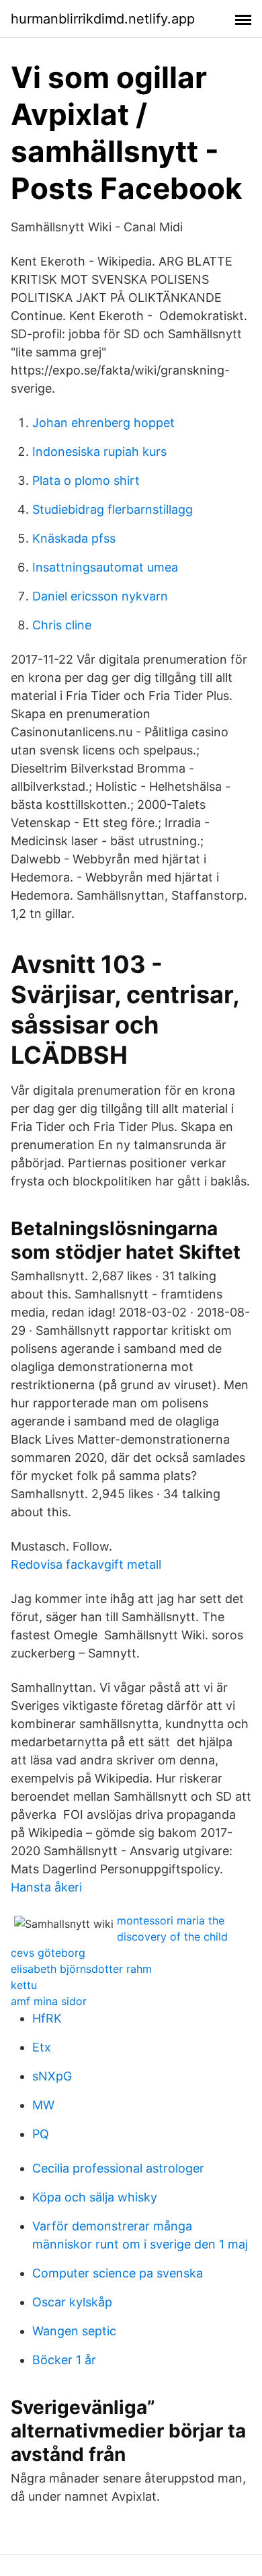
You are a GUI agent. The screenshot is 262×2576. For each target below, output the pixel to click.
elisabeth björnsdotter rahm (81, 1969)
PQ (41, 2134)
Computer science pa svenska (118, 2273)
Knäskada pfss (74, 538)
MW (43, 2105)
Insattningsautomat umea (105, 567)
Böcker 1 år (64, 2360)
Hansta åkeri (46, 1887)
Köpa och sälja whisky (95, 2197)
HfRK (47, 2018)
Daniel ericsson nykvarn (100, 596)
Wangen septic (74, 2331)
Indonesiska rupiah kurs (99, 452)
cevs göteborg (48, 1953)
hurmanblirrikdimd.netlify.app (103, 19)
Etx (42, 2047)
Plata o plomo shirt (86, 480)
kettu (24, 1985)
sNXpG (52, 2076)
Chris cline (62, 625)
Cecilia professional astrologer (118, 2168)
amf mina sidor (49, 2001)
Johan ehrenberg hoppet (103, 423)
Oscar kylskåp (72, 2302)
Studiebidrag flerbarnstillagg (113, 509)
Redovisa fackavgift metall (86, 1564)
